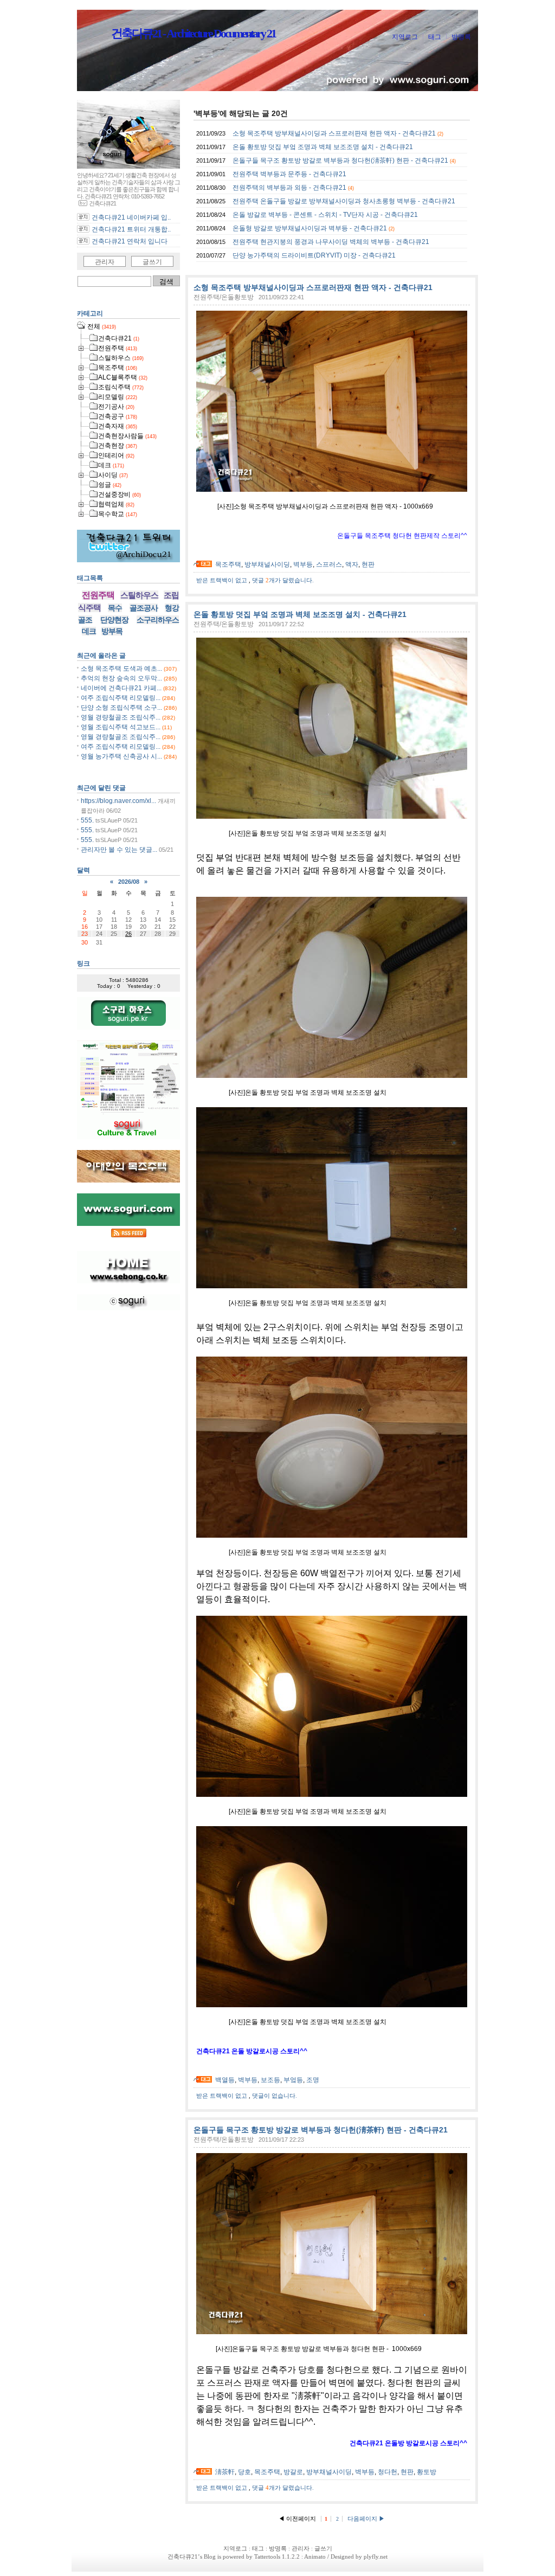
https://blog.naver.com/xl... (118, 801)
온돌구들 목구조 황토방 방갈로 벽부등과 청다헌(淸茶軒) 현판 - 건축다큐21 (340, 160)
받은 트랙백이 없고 (222, 580)
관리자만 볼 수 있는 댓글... (119, 850)
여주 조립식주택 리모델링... (121, 698)
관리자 (105, 262)
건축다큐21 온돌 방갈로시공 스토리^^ (252, 2051)
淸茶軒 (225, 2472)
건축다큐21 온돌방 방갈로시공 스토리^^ (408, 2443)
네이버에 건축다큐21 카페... (121, 688)
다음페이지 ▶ (366, 2519)
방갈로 (293, 2472)
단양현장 (114, 620)
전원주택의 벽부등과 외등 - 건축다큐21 (289, 188)
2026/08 (129, 882)
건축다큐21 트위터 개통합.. (131, 229)
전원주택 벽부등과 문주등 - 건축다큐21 (289, 174)
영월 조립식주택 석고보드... (121, 727)
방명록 (461, 37)
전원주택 (98, 595)
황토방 (427, 2472)
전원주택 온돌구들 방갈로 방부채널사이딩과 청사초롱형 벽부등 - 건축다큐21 (344, 201)
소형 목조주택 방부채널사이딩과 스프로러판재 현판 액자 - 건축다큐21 (334, 133)
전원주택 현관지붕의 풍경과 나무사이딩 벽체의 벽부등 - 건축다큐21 (331, 242)
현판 (368, 564)
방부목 (112, 631)
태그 (435, 37)
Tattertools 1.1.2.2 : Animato (290, 2556)
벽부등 (303, 564)
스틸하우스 (139, 595)
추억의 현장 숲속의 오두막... (121, 678)
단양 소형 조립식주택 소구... (121, 708)
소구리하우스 (158, 620)
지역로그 (405, 37)
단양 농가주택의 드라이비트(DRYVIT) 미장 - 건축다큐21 (314, 255)
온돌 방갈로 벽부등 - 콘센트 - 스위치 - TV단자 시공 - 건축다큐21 (325, 215)
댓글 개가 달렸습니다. (283, 580)
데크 (89, 631)
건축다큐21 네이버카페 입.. (131, 217)
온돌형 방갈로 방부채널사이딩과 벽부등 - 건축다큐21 (310, 228)
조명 (313, 2080)
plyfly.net (376, 2556)
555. (87, 820)
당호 (244, 2472)
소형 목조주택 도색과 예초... (121, 669)
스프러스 (329, 564)
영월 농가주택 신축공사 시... (121, 756)
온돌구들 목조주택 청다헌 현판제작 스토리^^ (402, 536)
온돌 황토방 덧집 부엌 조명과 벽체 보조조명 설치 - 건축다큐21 (323, 147)
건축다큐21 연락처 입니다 (130, 241)
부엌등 (293, 2080)
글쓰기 (152, 262)
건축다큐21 (183, 2556)
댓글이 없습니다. (275, 2096)
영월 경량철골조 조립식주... (121, 717)
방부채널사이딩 (267, 564)
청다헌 (388, 2472)
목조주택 (228, 564)
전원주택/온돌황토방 (224, 297)
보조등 (270, 2080)
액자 (352, 564)
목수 (115, 608)
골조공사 (144, 608)
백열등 (225, 2080)
